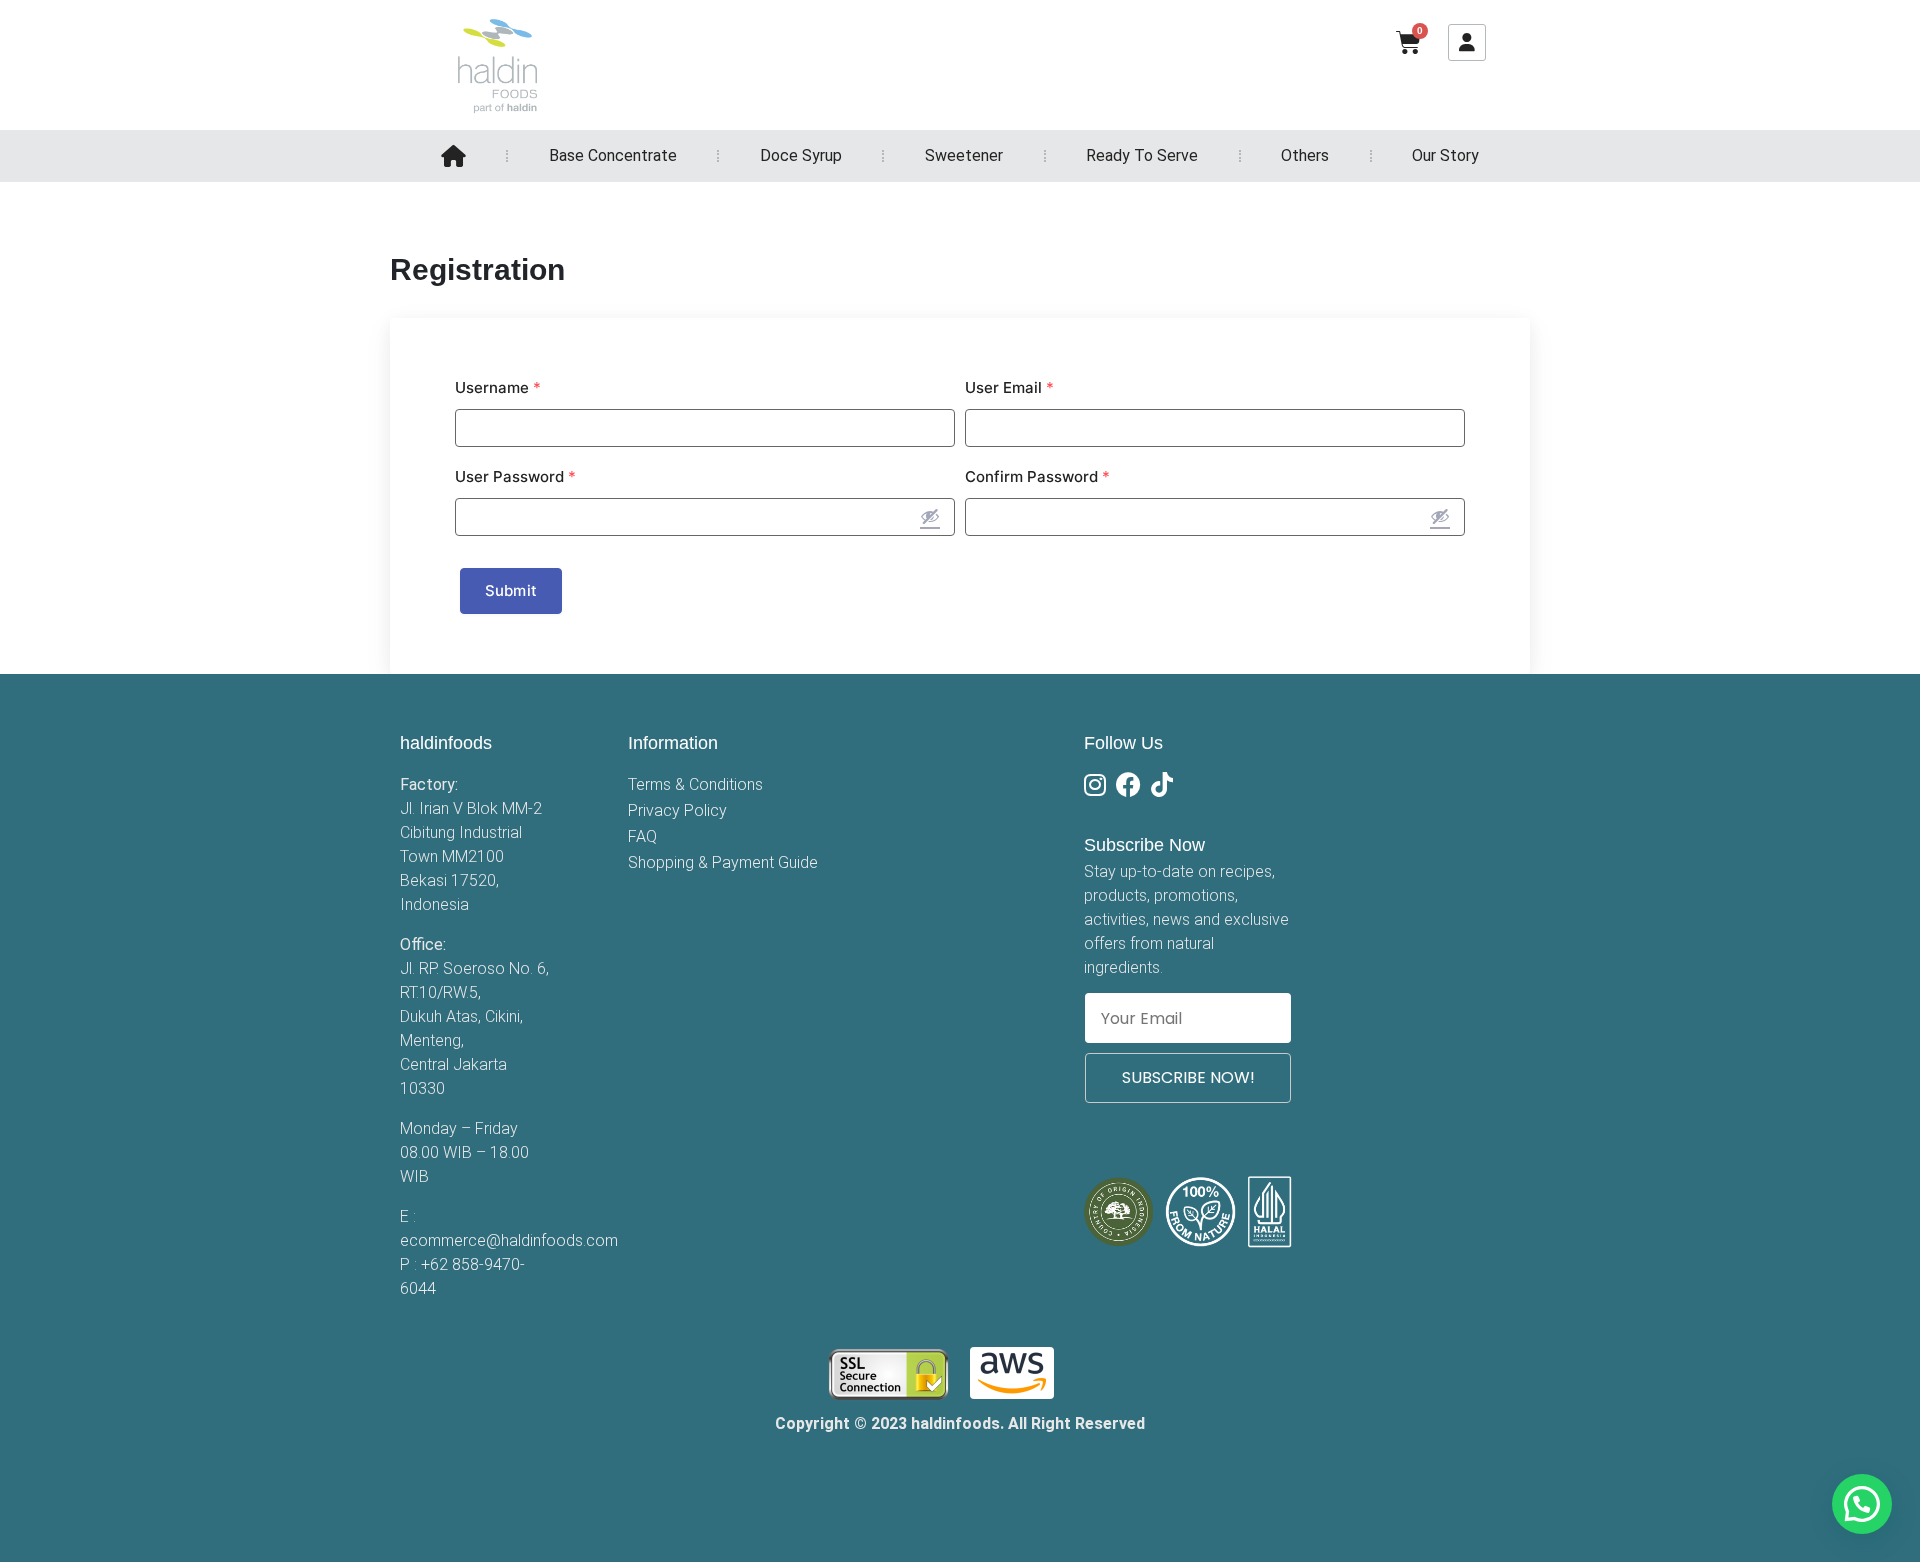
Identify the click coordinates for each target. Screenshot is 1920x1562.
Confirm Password (1037, 476)
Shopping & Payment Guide (723, 862)
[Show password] (930, 516)
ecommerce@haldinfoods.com (509, 1240)
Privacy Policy (677, 810)
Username (498, 387)
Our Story (1445, 155)
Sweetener (964, 155)
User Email (1009, 387)
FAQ (642, 836)
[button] (1862, 1504)
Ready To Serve (1142, 155)
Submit (511, 590)
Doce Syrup (801, 155)
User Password (515, 476)
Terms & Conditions (695, 784)
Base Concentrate (613, 155)
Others (1305, 155)
